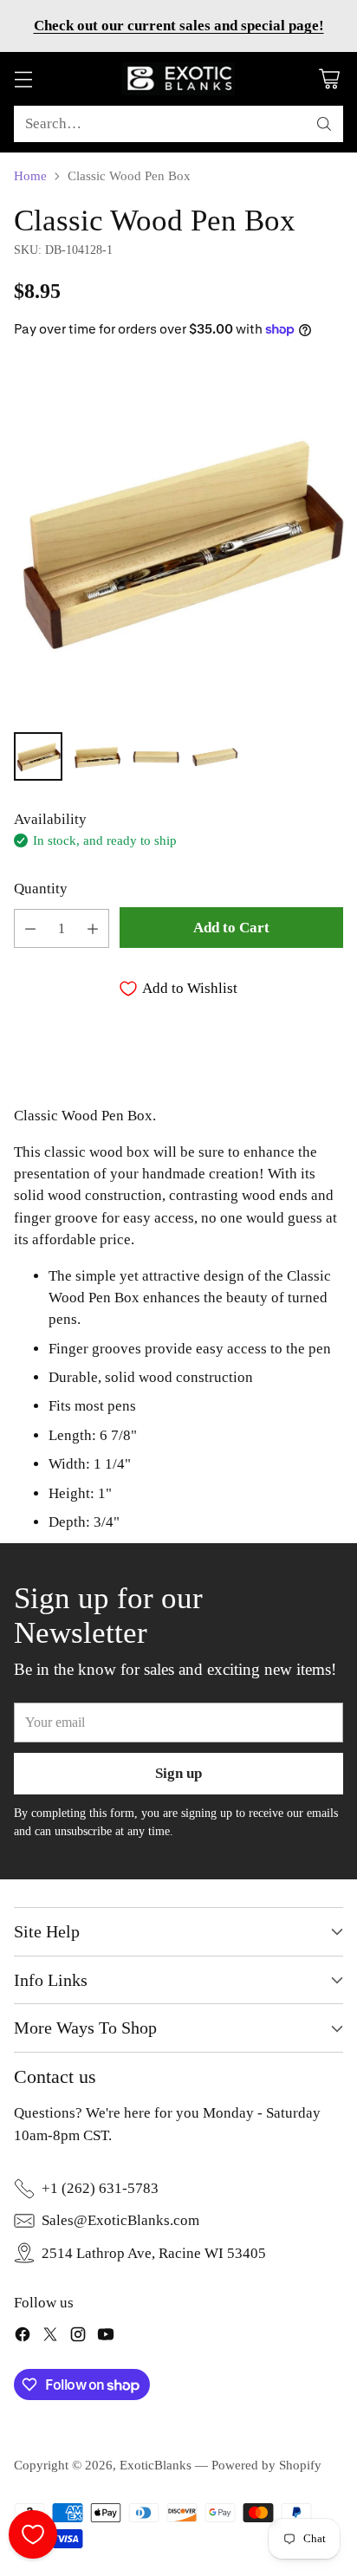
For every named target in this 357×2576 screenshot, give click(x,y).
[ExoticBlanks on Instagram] (78, 2337)
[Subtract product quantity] (30, 928)
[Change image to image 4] (215, 756)
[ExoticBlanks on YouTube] (106, 2337)
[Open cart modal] (329, 79)
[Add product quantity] (93, 928)
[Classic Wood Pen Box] (178, 540)
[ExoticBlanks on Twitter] (50, 2337)
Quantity (41, 889)
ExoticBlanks (156, 2465)
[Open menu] (23, 79)
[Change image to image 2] (97, 756)
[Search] (324, 124)
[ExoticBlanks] (178, 79)
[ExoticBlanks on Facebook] (23, 2337)
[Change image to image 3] (156, 756)
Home (30, 176)
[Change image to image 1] (38, 756)
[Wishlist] (33, 2534)
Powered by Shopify (266, 2465)
